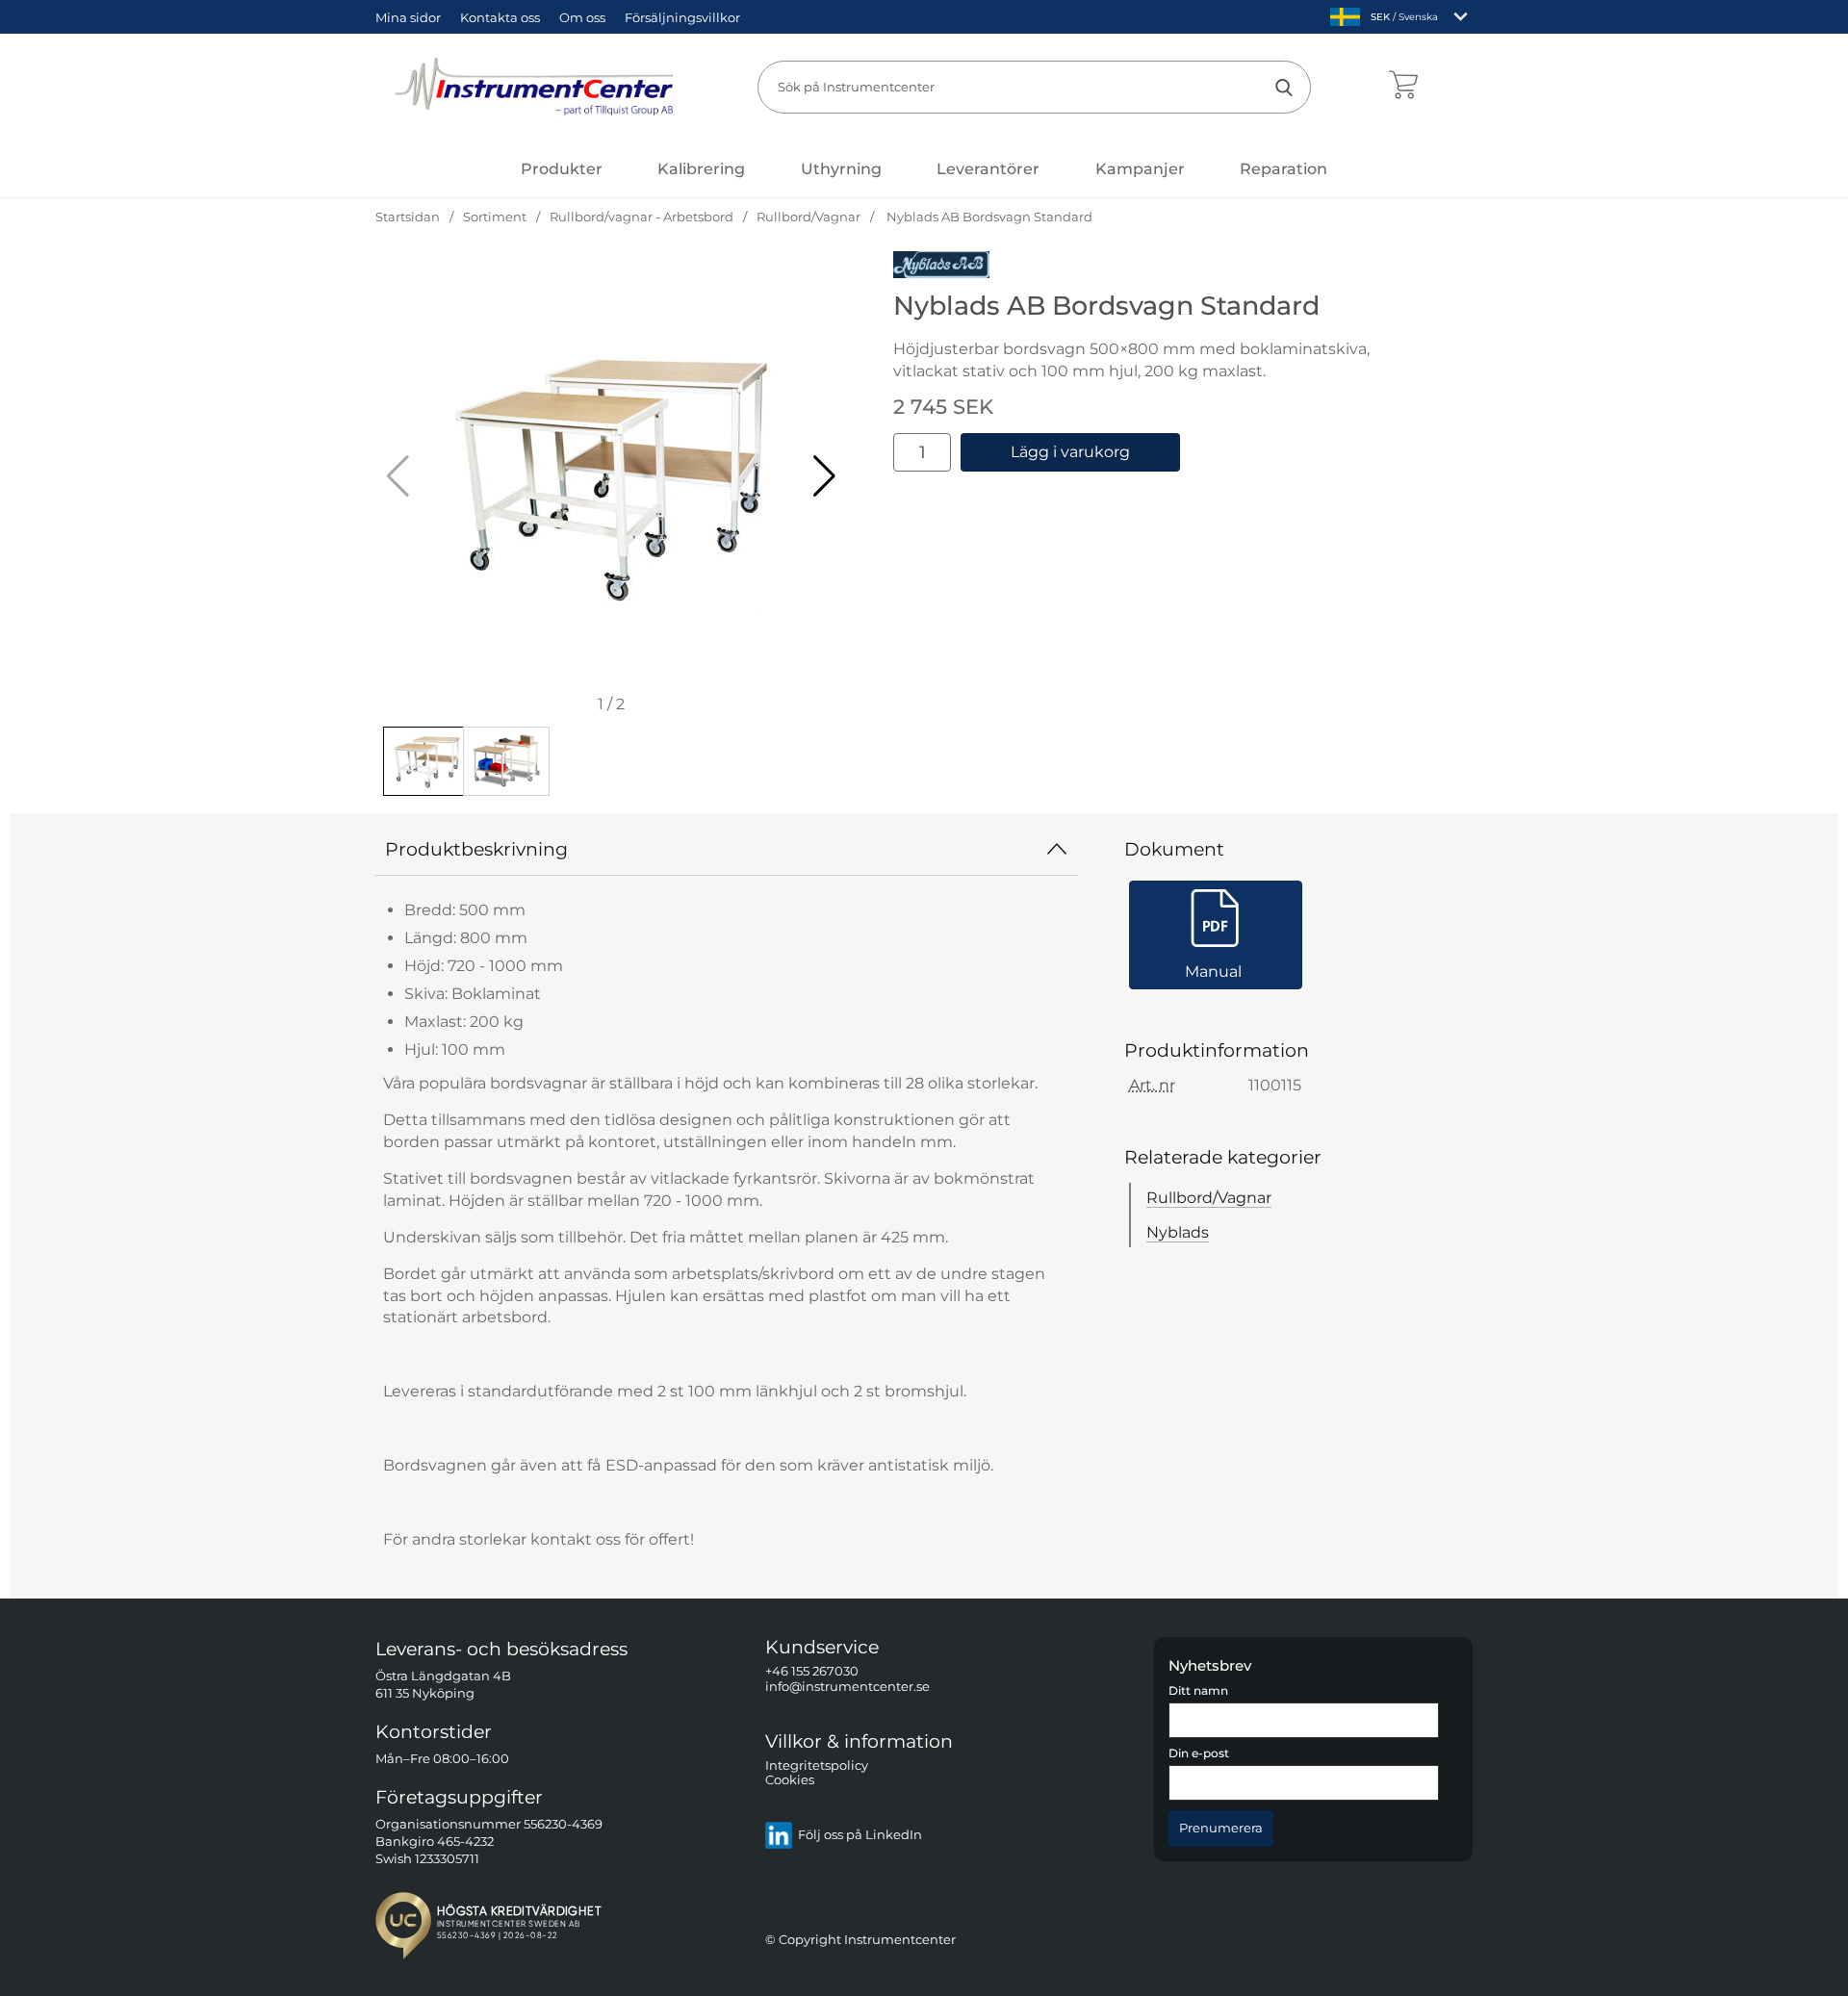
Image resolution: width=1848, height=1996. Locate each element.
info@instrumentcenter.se (847, 1687)
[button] (824, 476)
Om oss (582, 17)
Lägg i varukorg (1070, 452)
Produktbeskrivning (476, 849)
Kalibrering (701, 169)
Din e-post (1199, 1754)
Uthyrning (841, 169)
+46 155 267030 (812, 1672)
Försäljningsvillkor (682, 17)
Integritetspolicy (817, 1766)
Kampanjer (1140, 169)
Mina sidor (408, 17)
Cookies (790, 1781)
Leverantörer (988, 169)
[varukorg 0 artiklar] (1403, 87)
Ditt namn (1198, 1691)
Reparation (1283, 169)
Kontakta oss (500, 17)
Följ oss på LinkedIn (860, 1836)
